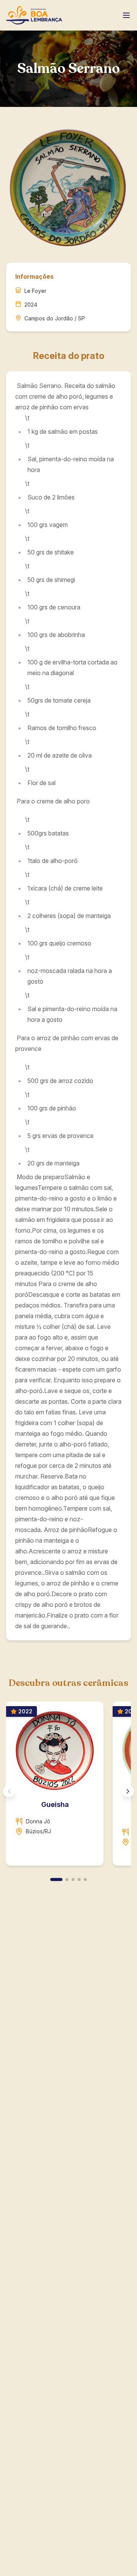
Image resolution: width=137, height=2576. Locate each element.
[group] (68, 1787)
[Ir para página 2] (67, 1879)
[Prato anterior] (9, 1791)
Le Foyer (35, 291)
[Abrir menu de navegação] (126, 15)
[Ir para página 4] (79, 1879)
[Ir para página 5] (85, 1879)
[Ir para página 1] (56, 1879)
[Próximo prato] (128, 1791)
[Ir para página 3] (73, 1879)
